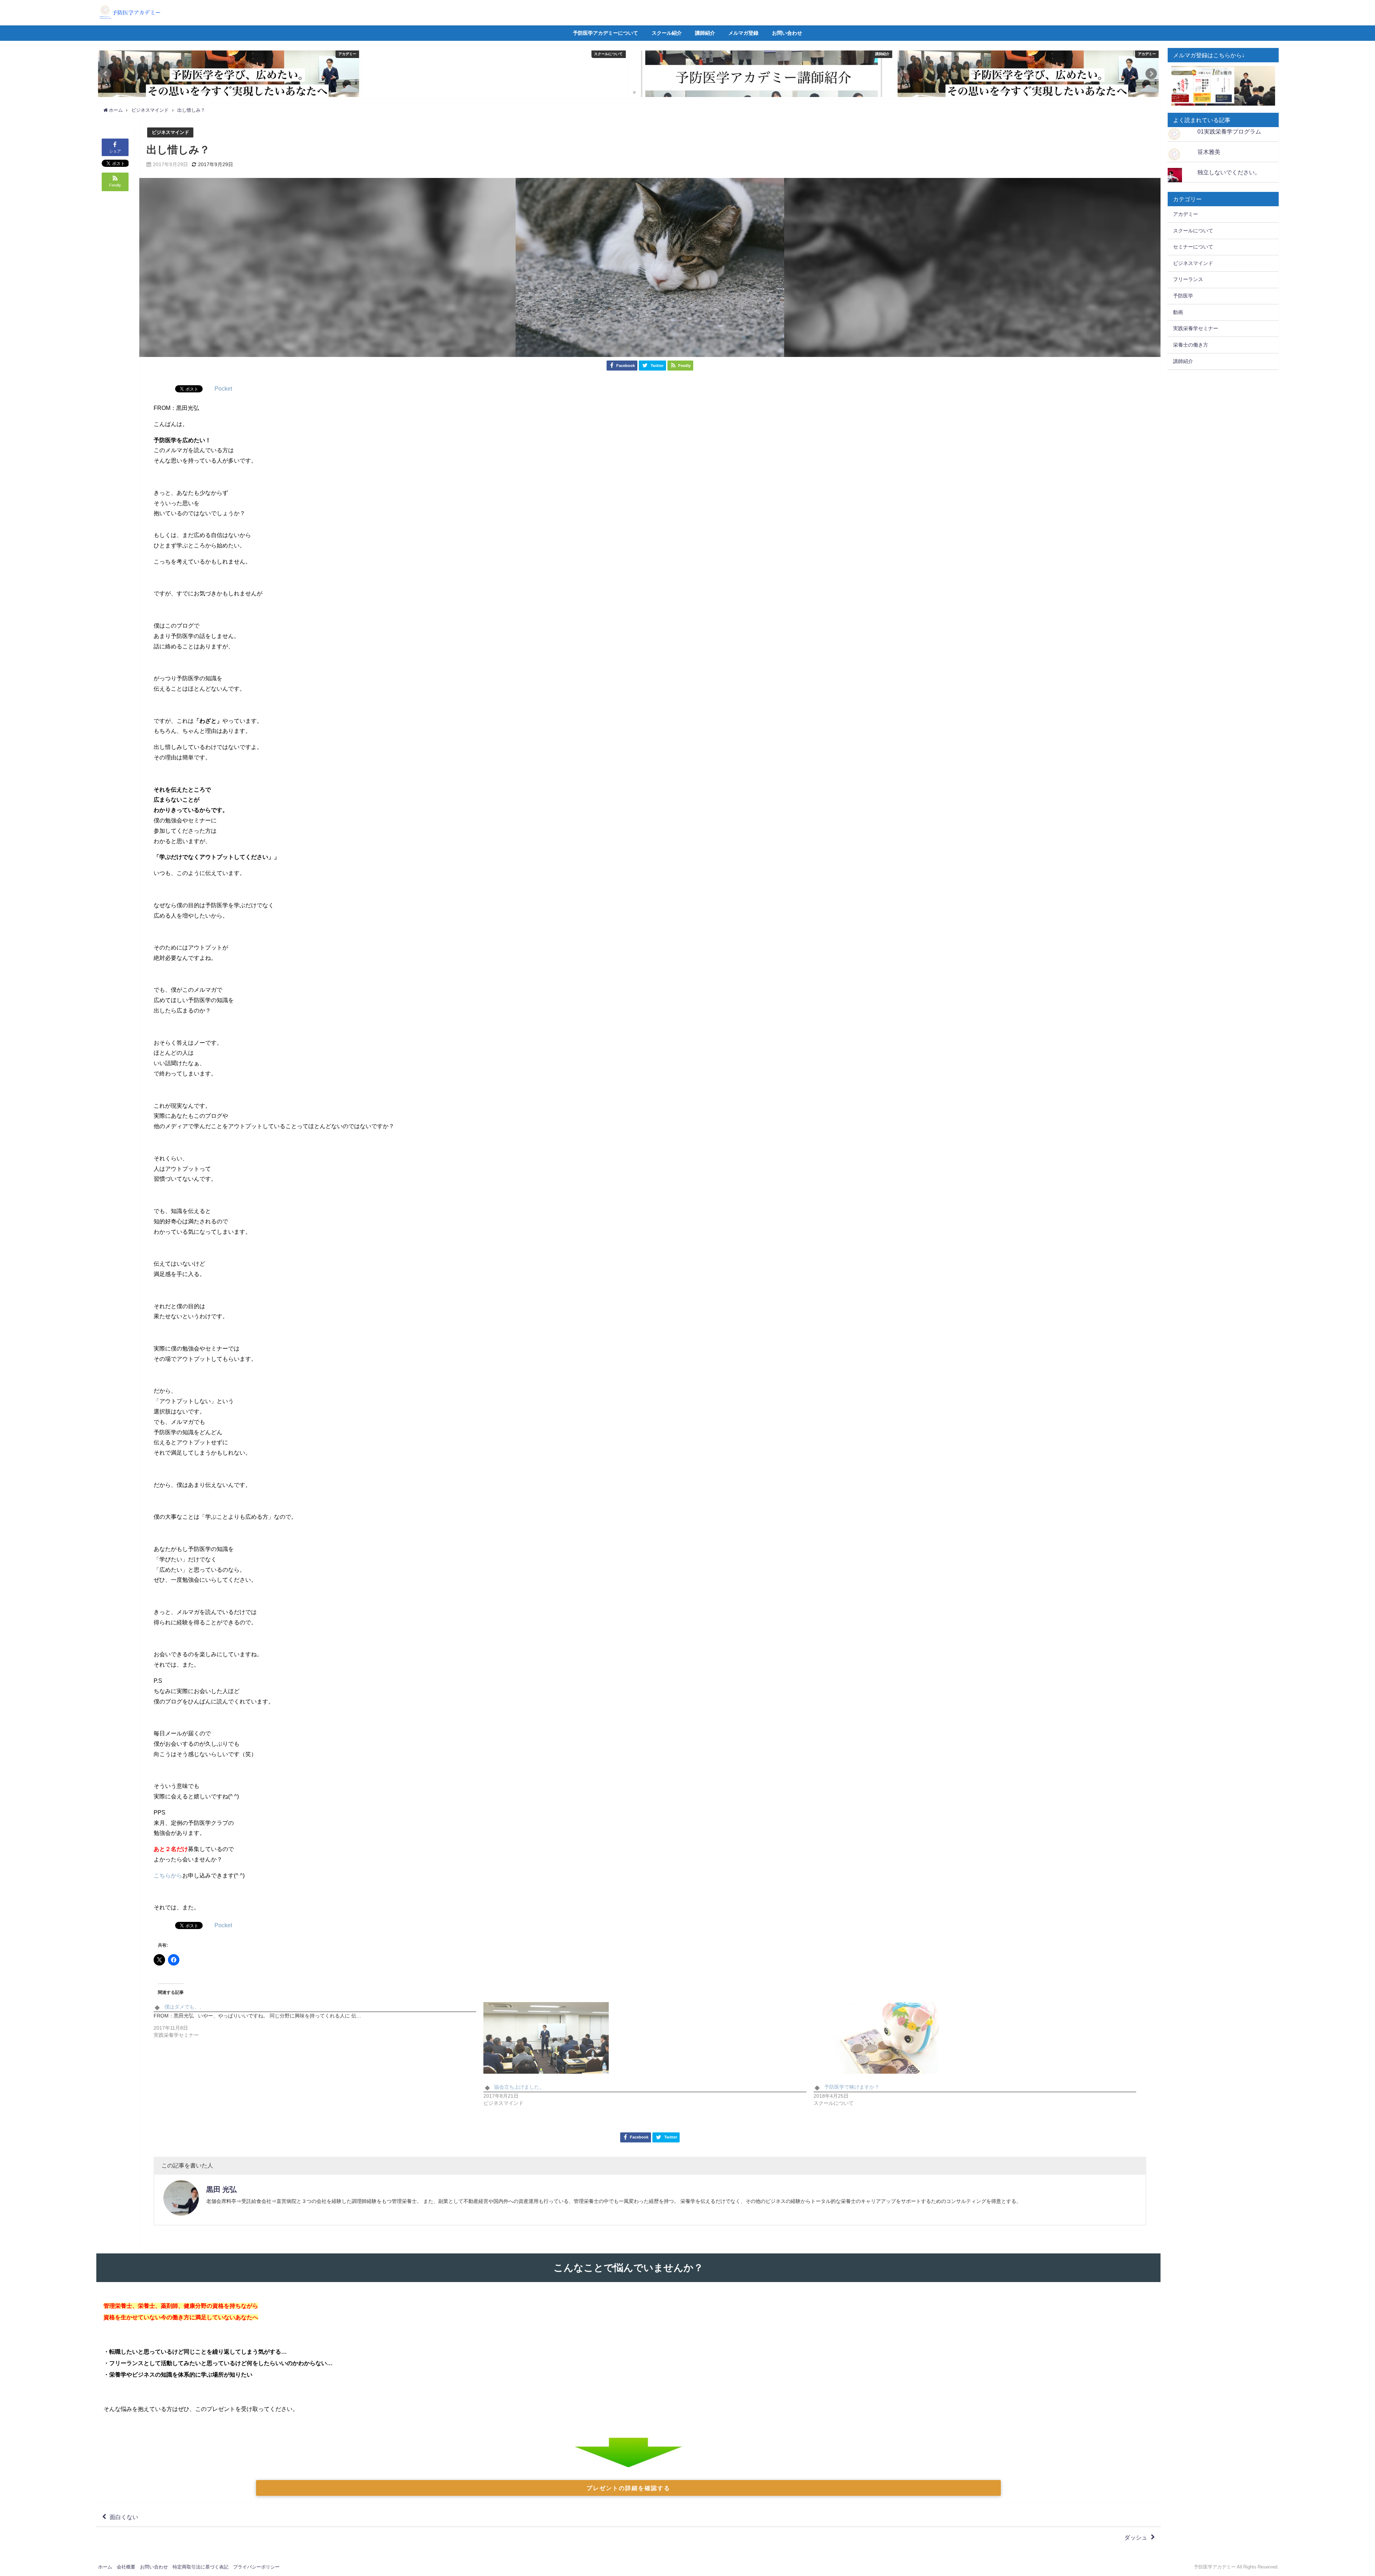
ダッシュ (1136, 2537)
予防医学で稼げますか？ (852, 2087)
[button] (106, 74)
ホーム (105, 2567)
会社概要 (126, 2567)
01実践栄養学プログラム (1229, 131)
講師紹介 (705, 33)
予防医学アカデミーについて (606, 33)
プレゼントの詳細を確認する (628, 2488)
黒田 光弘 (221, 2189)
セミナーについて (1193, 247)
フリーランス (1188, 279)
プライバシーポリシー (256, 2567)
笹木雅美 (1209, 152)
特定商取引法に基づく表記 (201, 2567)
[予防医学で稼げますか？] (975, 2038)
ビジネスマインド (170, 132)
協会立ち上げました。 (519, 2087)
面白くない (124, 2517)
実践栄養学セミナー (1196, 328)
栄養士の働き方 (1191, 345)
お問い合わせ (787, 33)
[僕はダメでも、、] (319, 2023)
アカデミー (1186, 214)
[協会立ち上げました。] (645, 2038)
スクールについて (1193, 231)
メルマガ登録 (743, 33)
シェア (115, 151)
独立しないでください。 (1229, 172)
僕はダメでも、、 (184, 2007)
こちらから (168, 1875)
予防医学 (1183, 296)
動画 (1178, 312)
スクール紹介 (667, 33)
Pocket (223, 388)
